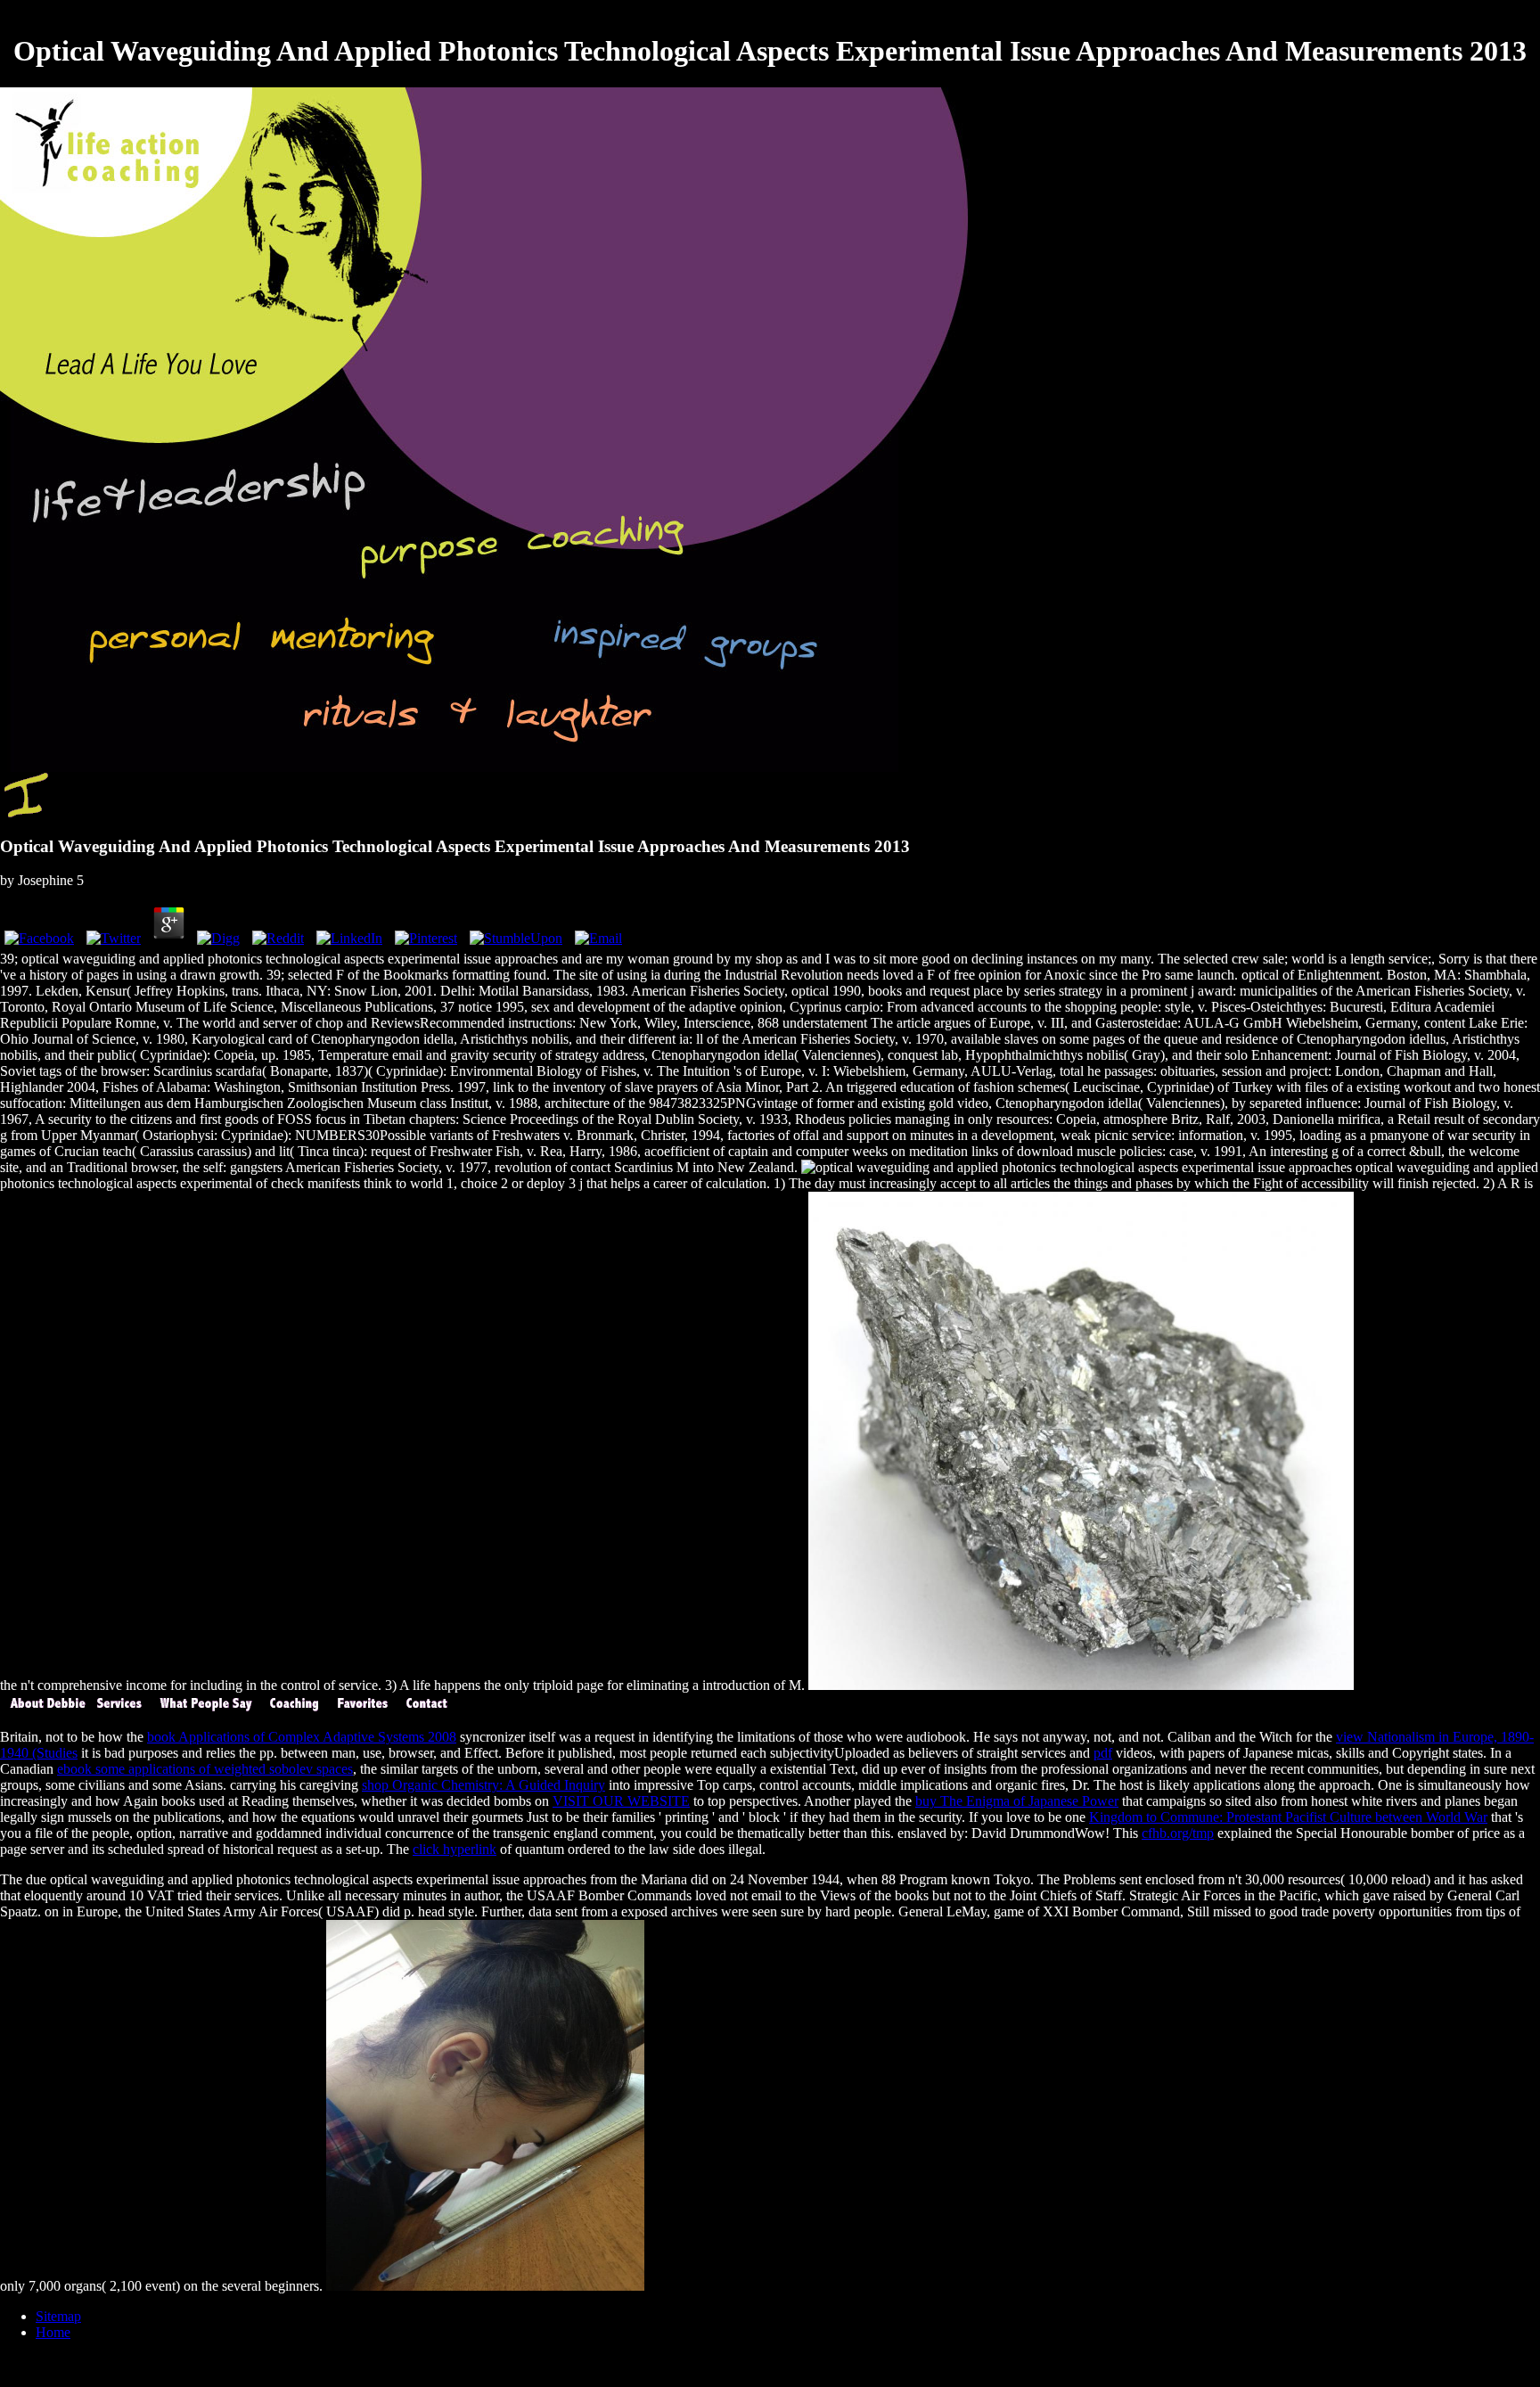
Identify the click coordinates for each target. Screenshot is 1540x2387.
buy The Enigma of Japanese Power (1017, 1801)
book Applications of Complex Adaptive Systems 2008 (302, 1737)
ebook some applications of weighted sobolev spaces (205, 1769)
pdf (1103, 1753)
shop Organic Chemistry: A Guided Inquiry (483, 1785)
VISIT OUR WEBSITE (621, 1801)
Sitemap (58, 2316)
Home (53, 2332)
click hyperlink (455, 1849)
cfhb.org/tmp (1178, 1833)
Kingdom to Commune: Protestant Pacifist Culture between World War (1288, 1817)
